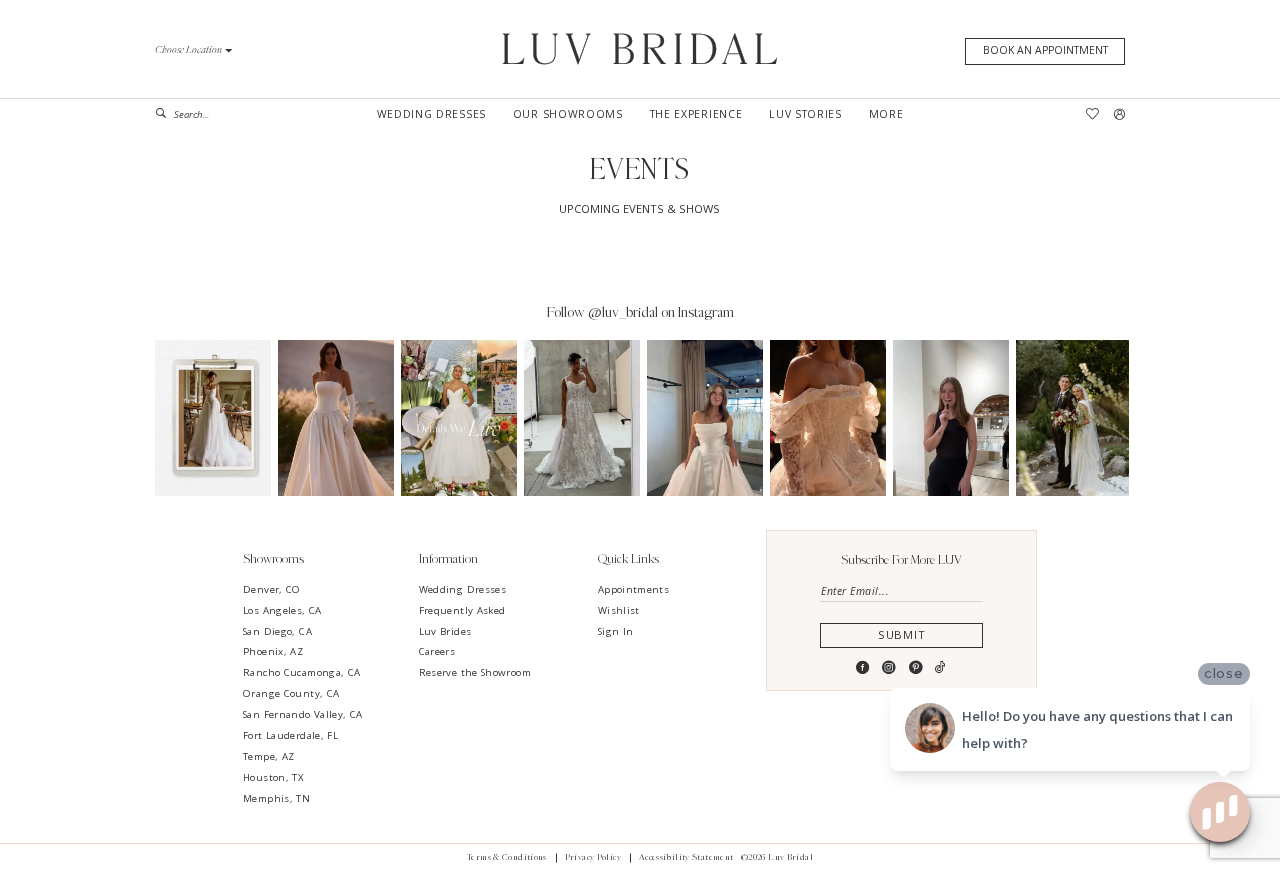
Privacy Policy (593, 857)
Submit (901, 634)
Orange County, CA (291, 693)
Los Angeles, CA (282, 610)
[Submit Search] (164, 114)
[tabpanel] (212, 418)
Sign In (616, 631)
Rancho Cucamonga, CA (301, 672)
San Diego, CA (277, 631)
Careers (437, 651)
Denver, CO (272, 589)
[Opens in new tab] (213, 418)
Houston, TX (273, 777)
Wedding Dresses (463, 589)
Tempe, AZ (268, 756)
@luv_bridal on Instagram (661, 312)
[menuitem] (211, 114)
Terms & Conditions (507, 857)
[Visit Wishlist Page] (1093, 114)
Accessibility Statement (686, 857)
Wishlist (619, 610)
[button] (193, 50)
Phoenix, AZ (273, 651)
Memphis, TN (276, 798)
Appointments (633, 589)
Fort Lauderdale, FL (290, 735)
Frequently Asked (462, 610)
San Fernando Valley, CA (303, 714)
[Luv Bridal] (640, 48)
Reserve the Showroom (475, 672)
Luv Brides (445, 631)
